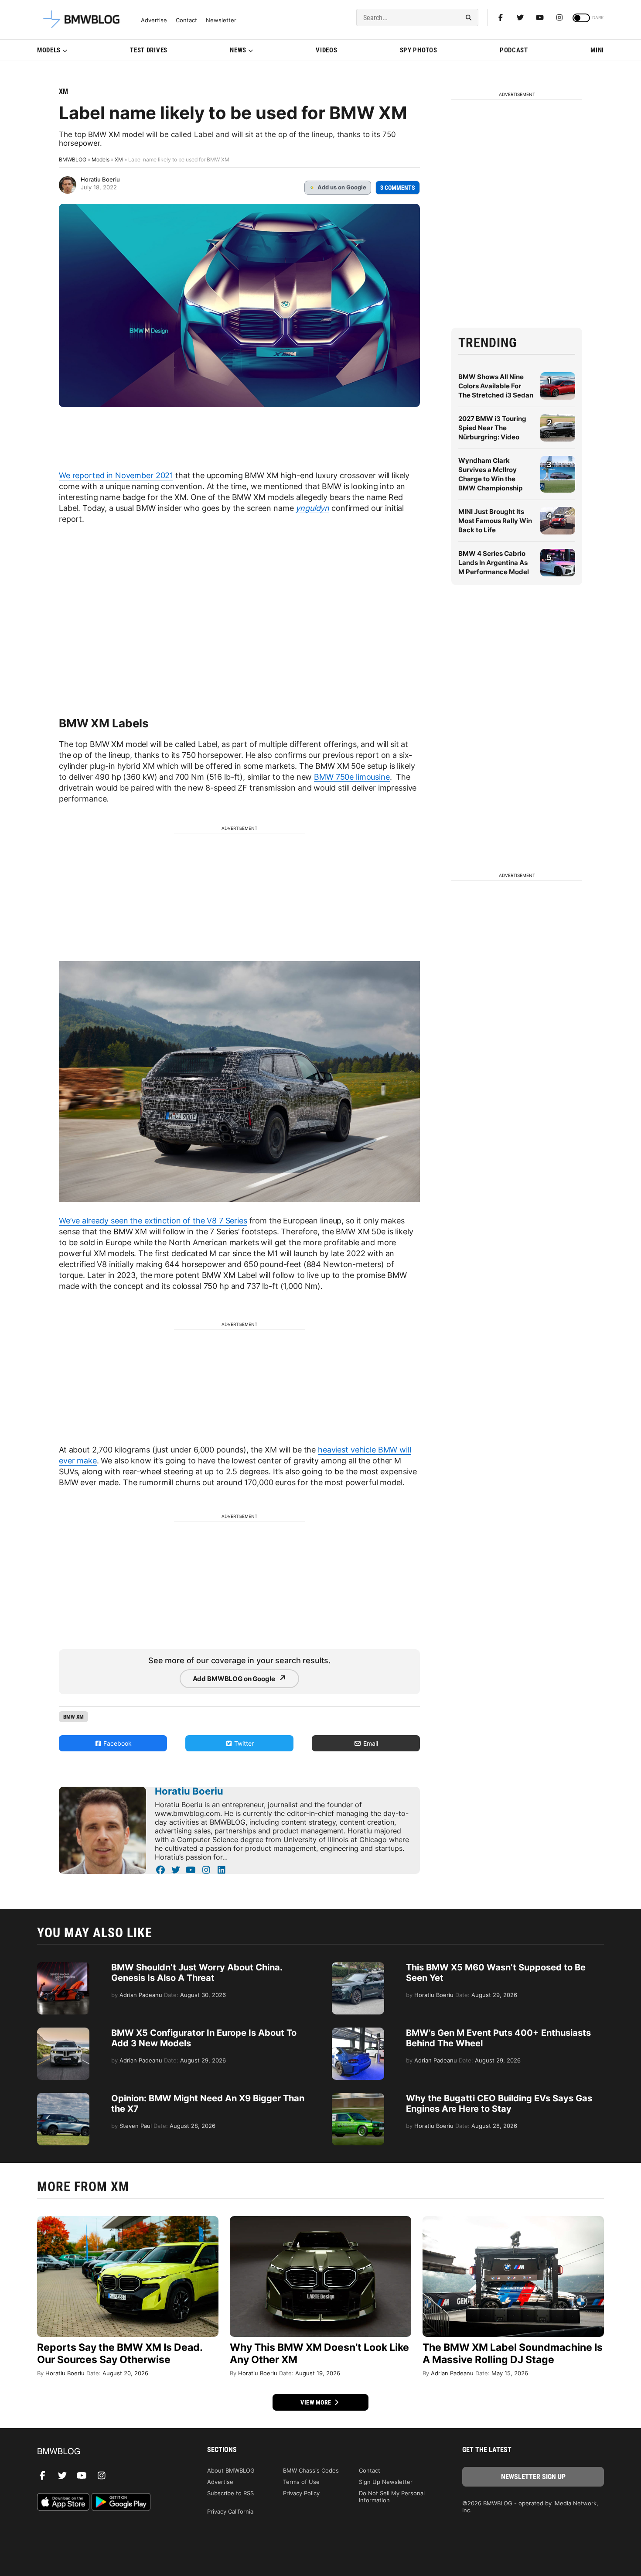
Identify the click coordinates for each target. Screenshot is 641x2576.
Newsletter (221, 20)
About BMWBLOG (231, 2470)
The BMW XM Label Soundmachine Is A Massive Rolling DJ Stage (513, 2353)
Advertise (154, 20)
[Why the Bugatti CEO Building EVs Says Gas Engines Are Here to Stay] (358, 2097)
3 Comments (398, 188)
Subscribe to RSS (230, 2493)
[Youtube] (540, 17)
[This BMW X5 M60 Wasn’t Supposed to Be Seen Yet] (358, 1966)
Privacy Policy (301, 2493)
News (238, 50)
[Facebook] (501, 17)
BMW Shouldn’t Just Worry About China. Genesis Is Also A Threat (197, 1973)
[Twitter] (520, 17)
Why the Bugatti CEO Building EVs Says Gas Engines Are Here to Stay (499, 2103)
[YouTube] (191, 1870)
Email (370, 1743)
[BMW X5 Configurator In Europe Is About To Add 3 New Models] (63, 2032)
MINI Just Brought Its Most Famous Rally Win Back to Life (495, 521)
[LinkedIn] (221, 1870)
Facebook (117, 1743)
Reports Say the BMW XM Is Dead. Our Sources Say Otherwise (120, 2353)
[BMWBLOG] (108, 2452)
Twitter (243, 1743)
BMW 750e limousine (352, 777)
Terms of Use (301, 2482)
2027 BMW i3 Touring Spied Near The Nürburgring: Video (492, 428)
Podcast (514, 50)
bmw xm (73, 1717)
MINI (597, 50)
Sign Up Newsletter (386, 2482)
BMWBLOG (73, 159)
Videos (326, 50)
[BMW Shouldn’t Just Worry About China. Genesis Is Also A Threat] (63, 1966)
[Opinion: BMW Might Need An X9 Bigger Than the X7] (63, 2097)
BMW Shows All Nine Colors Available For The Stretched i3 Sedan (496, 386)
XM (63, 91)
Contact (186, 20)
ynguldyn (312, 508)
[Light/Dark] (581, 18)
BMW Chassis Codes (311, 2470)
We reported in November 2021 (116, 475)
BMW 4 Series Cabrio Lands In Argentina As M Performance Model (494, 563)
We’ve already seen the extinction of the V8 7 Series (153, 1221)
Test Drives (149, 50)
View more (317, 2402)
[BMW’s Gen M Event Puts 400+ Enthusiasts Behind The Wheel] (358, 2032)
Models (49, 50)
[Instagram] (559, 17)
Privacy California (230, 2511)
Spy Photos (419, 50)
